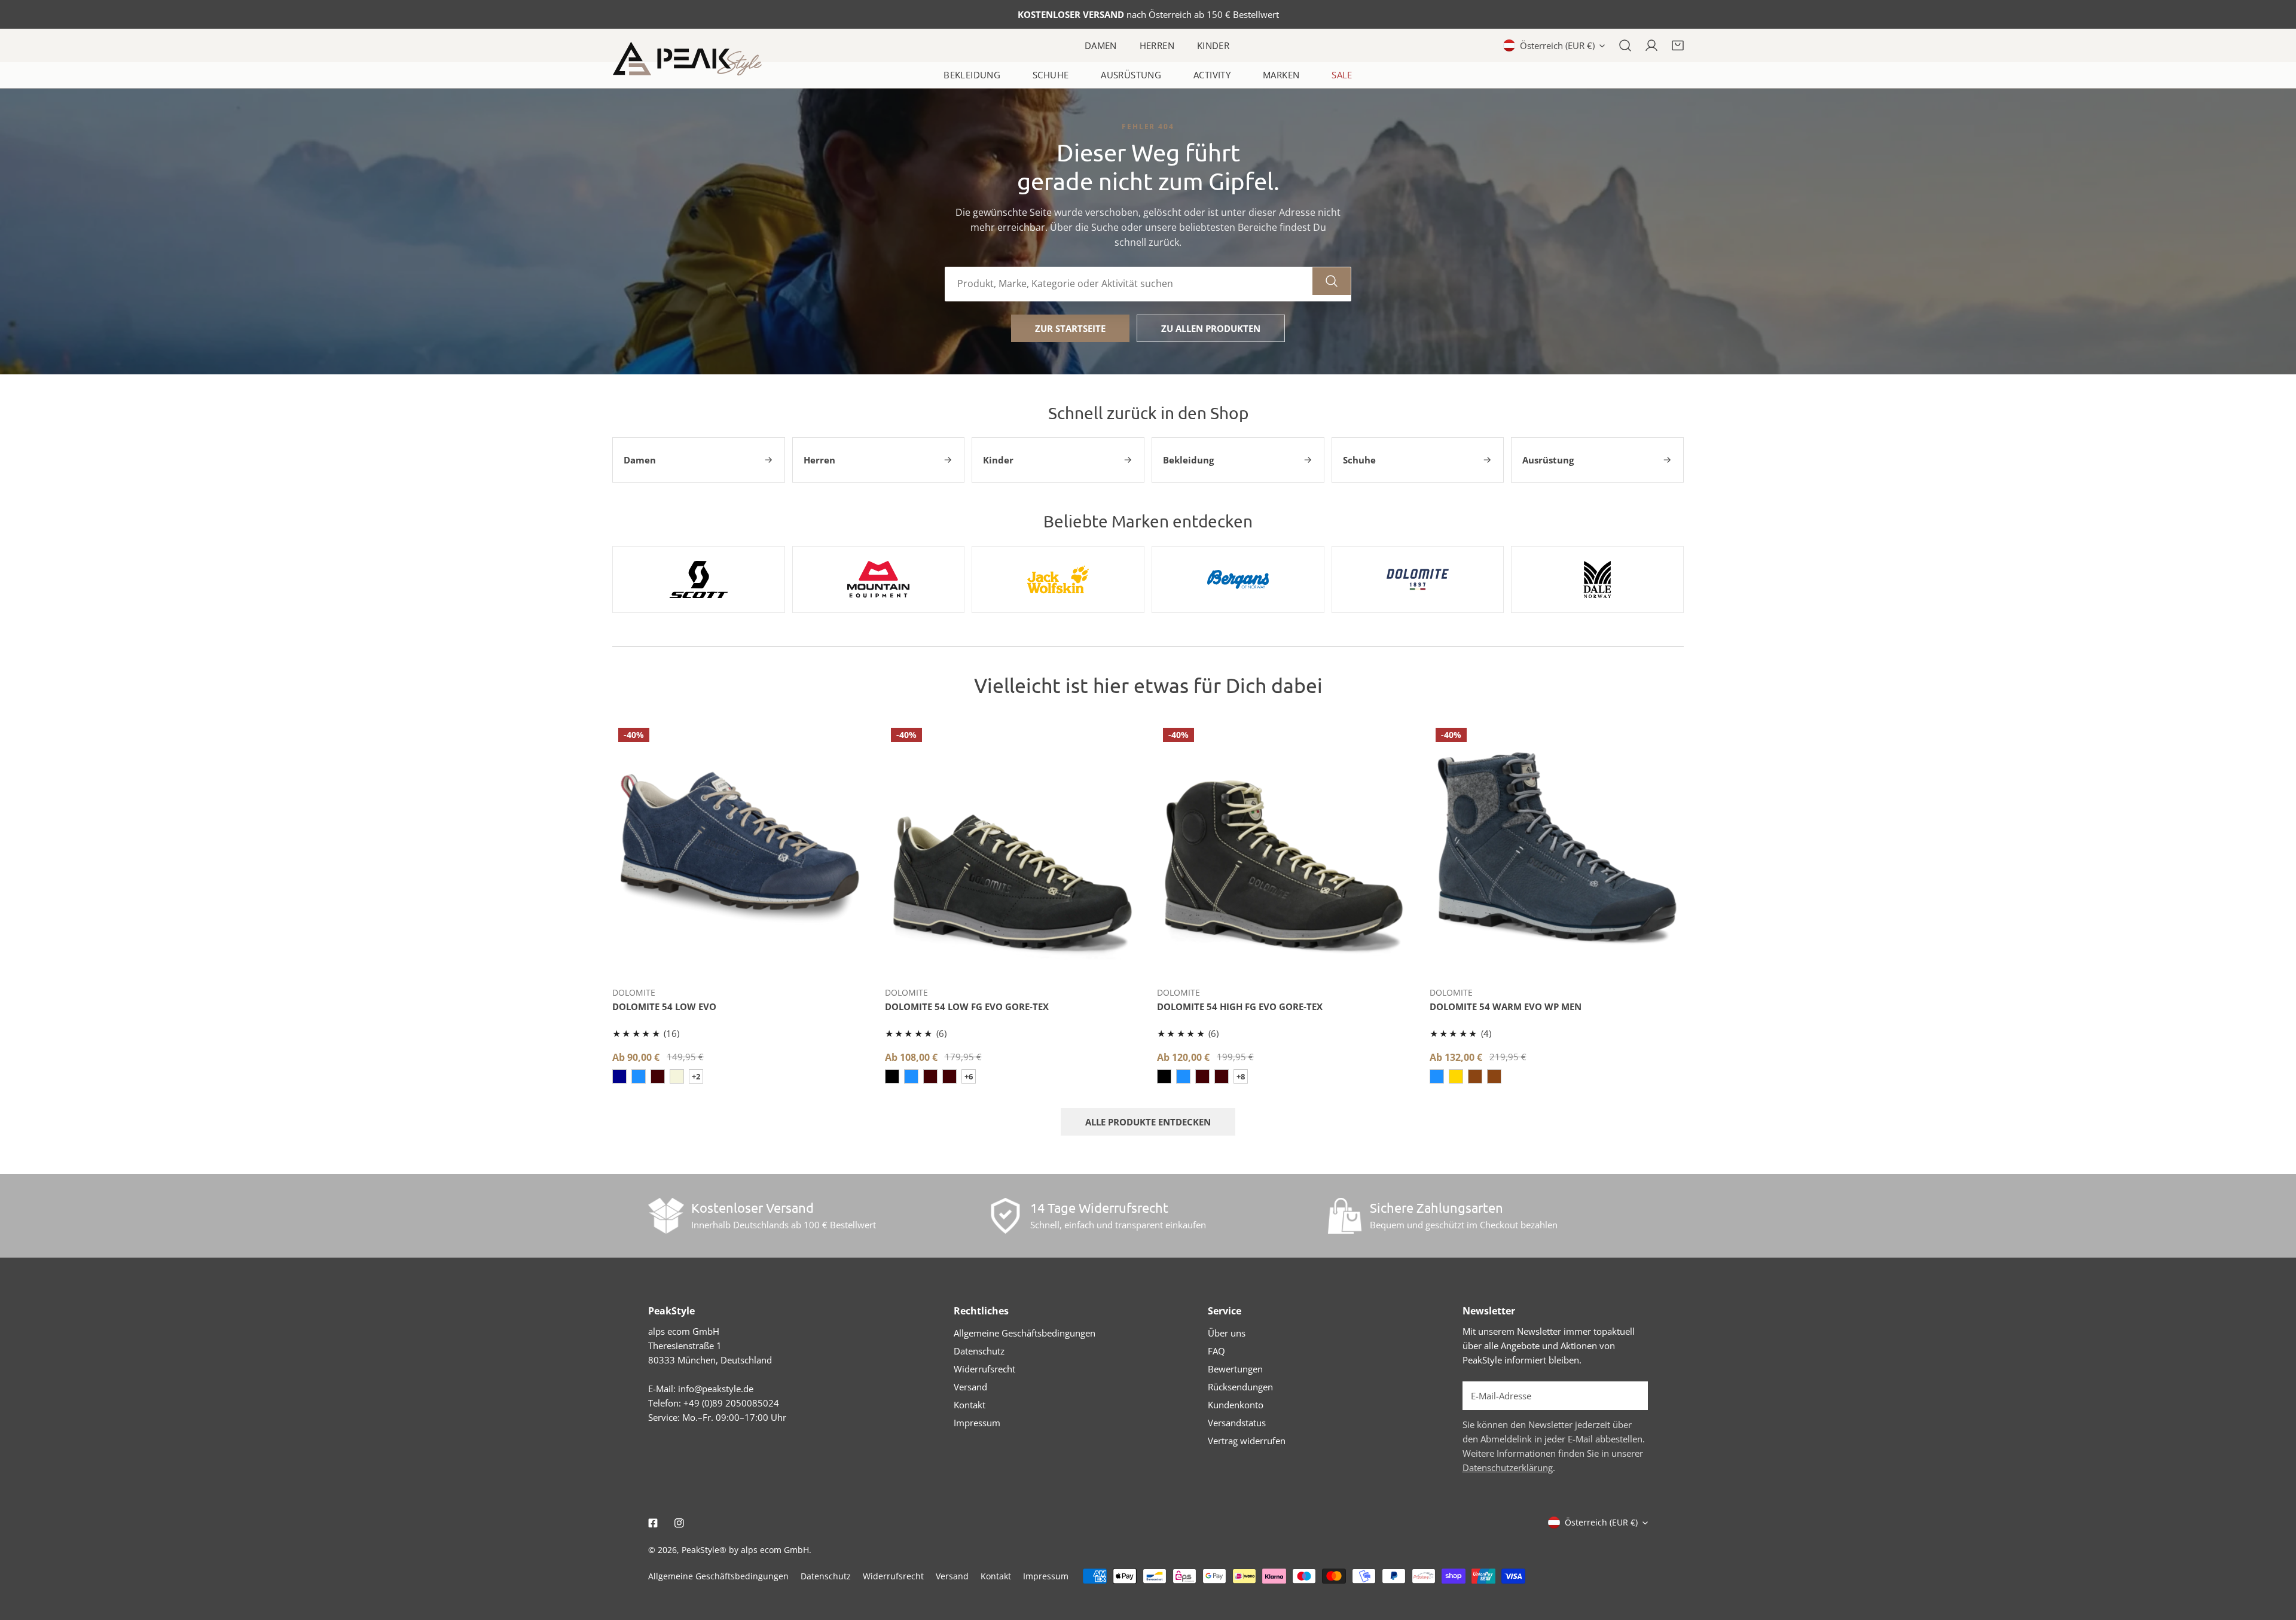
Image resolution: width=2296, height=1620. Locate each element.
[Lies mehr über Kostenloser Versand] (666, 1216)
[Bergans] (1238, 579)
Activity (1212, 75)
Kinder (1213, 45)
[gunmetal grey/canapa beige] (677, 1076)
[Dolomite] (1418, 579)
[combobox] (1129, 284)
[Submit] (1632, 1395)
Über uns (1227, 1333)
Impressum (977, 1423)
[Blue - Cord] (639, 1076)
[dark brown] (658, 1076)
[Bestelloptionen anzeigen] (740, 959)
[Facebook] (653, 1523)
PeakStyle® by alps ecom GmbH (745, 1550)
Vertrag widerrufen (1247, 1441)
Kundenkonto (1236, 1405)
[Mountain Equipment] (879, 579)
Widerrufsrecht (984, 1369)
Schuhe (1051, 75)
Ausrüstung (1131, 75)
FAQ (1216, 1351)
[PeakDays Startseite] (687, 59)
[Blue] (619, 1076)
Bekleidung (972, 75)
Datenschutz (979, 1351)
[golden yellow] (1456, 1076)
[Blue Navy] (1437, 1076)
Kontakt (970, 1405)
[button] (1678, 45)
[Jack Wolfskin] (1058, 579)
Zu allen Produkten (1211, 328)
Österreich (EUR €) (1557, 45)
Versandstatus (1237, 1423)
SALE (1342, 75)
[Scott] (699, 579)
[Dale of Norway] (1597, 579)
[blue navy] (911, 1076)
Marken (1281, 75)
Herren (1157, 45)
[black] (892, 1076)
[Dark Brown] (949, 1076)
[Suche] (1625, 45)
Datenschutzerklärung (1508, 1468)
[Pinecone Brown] (1494, 1076)
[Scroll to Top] (2274, 1557)
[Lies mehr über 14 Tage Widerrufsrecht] (1005, 1216)
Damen (1101, 45)
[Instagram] (679, 1523)
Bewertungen (1235, 1369)
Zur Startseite (1070, 328)
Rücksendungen (1240, 1387)
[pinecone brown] (1475, 1076)
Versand (970, 1387)
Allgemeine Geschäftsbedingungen (1025, 1333)
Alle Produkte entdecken (1148, 1122)
